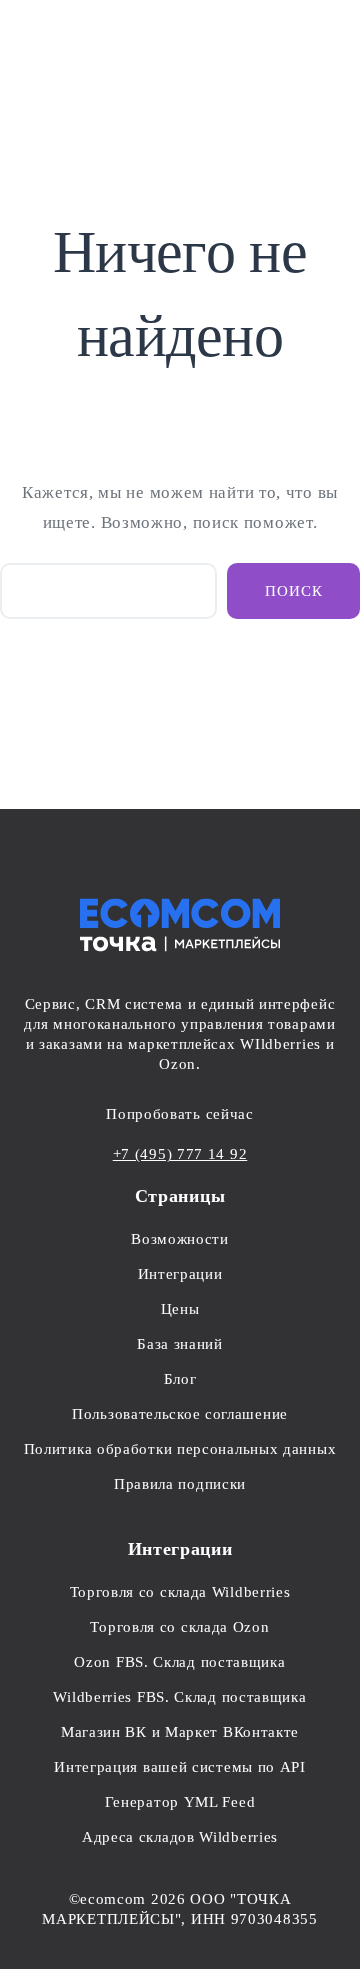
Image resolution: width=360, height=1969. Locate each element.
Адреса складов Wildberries (180, 1837)
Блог (180, 1379)
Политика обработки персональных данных (180, 1449)
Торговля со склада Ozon (179, 1627)
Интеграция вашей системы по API (180, 1767)
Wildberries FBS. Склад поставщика (179, 1697)
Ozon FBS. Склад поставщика (179, 1662)
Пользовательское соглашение (180, 1414)
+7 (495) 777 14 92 (180, 1154)
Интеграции (180, 1274)
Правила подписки (180, 1484)
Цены (180, 1309)
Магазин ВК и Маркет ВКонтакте (180, 1732)
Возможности (180, 1239)
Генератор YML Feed (180, 1802)
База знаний (180, 1344)
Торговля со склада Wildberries (180, 1592)
